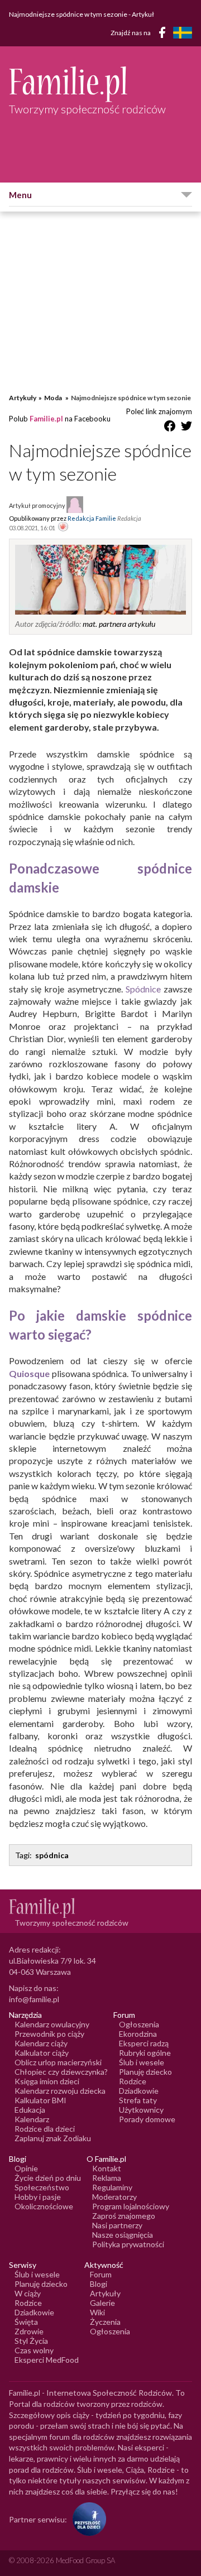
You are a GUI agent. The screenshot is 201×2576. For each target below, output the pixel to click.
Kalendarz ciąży (41, 2043)
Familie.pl (46, 419)
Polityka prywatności (128, 2244)
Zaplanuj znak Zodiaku (53, 2138)
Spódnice (143, 989)
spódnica (52, 1855)
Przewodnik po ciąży (49, 2034)
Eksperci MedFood (47, 2360)
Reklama (107, 2178)
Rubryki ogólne (145, 2053)
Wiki (97, 2312)
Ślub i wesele (142, 2062)
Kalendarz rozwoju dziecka (60, 2091)
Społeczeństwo (42, 2187)
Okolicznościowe (44, 2206)
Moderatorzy (114, 2197)
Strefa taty (138, 2100)
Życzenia (105, 2322)
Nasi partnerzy (117, 2225)
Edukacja (30, 2110)
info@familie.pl (34, 1999)
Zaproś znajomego (124, 2216)
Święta (26, 2322)
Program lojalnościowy (131, 2206)
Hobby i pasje (38, 2197)
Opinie (26, 2168)
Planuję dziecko (145, 2072)
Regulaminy (112, 2187)
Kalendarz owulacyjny (52, 2024)
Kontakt (107, 2168)
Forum (101, 2274)
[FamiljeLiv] (183, 33)
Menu (20, 195)
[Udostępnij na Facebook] (170, 428)
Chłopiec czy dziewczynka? (61, 2072)
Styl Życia (31, 2341)
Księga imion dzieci (47, 2081)
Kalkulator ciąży (42, 2053)
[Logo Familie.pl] (100, 84)
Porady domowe (147, 2119)
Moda (54, 398)
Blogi (99, 2284)
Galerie (102, 2303)
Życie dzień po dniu (48, 2178)
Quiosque (29, 1373)
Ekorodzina (138, 2034)
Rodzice (133, 2081)
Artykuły (23, 398)
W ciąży (28, 2293)
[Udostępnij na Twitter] (186, 428)
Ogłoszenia (139, 2024)
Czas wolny (34, 2350)
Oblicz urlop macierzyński (58, 2062)
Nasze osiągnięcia (123, 2235)
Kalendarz (32, 2119)
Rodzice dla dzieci (45, 2129)
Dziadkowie (139, 2091)
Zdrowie (29, 2331)
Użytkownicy (141, 2110)
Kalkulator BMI (40, 2100)
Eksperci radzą (144, 2043)
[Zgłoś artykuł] (63, 527)
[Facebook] (164, 34)
